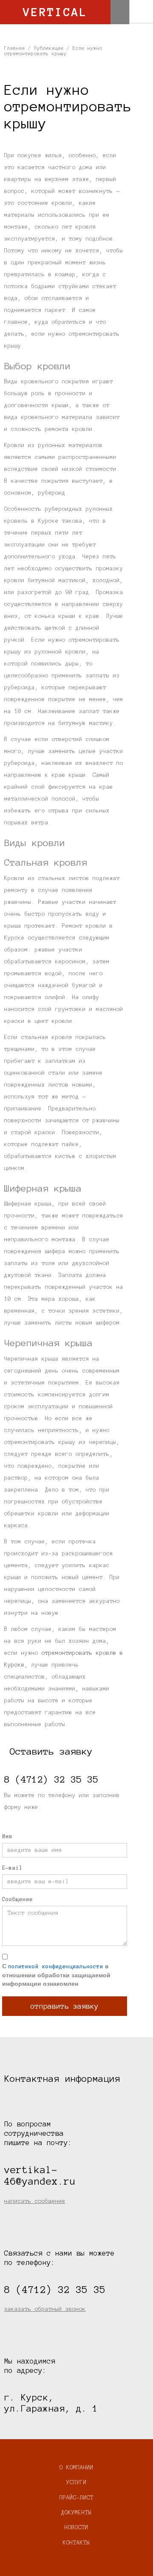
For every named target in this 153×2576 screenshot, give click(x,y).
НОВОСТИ (76, 2528)
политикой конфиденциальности (56, 1967)
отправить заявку (65, 2006)
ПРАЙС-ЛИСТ (76, 2498)
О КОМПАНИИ (76, 2468)
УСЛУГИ (76, 2483)
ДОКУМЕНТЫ (76, 2513)
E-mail (12, 1868)
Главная (15, 48)
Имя (7, 1837)
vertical (55, 12)
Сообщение (17, 1899)
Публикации (49, 48)
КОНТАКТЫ (76, 2543)
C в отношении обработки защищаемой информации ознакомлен (56, 1975)
